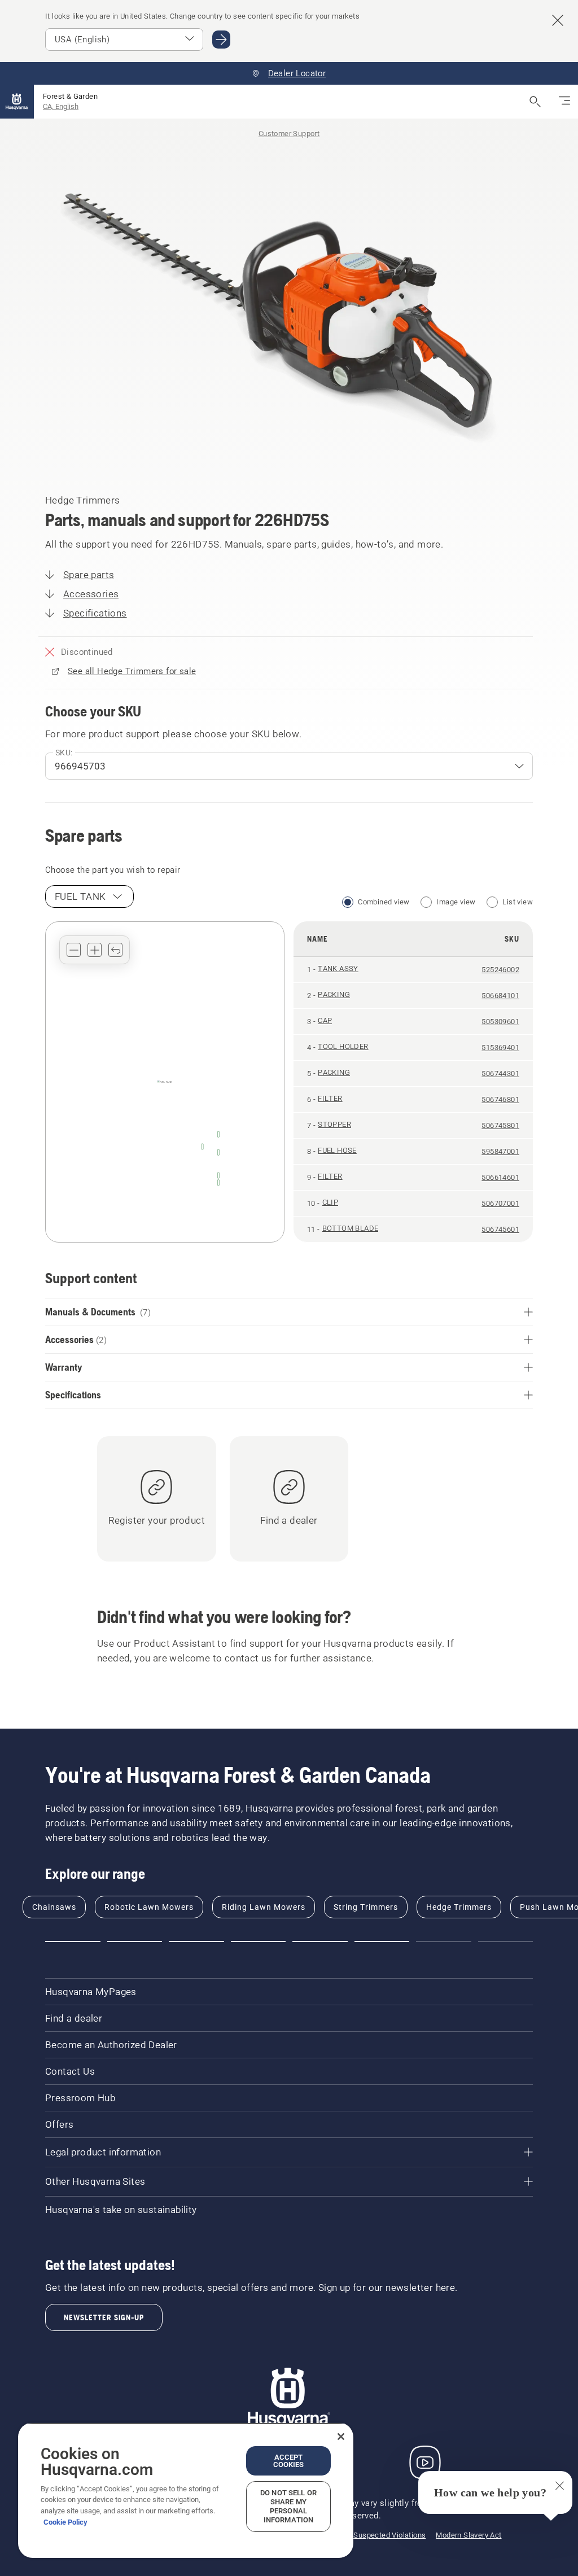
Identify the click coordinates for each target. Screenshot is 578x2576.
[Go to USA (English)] (221, 40)
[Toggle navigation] (564, 102)
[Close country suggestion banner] (558, 20)
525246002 (500, 970)
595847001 (500, 1151)
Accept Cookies (289, 2461)
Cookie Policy (65, 2522)
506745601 (500, 1229)
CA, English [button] (61, 106)
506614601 (500, 1177)
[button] (74, 950)
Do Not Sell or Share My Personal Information (288, 2506)
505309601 (500, 1022)
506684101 (500, 996)
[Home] (17, 102)
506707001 (500, 1203)
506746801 (500, 1099)
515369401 (500, 1048)
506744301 (500, 1073)
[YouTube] (425, 2463)
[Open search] (535, 102)
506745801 (500, 1125)
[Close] (341, 2437)
